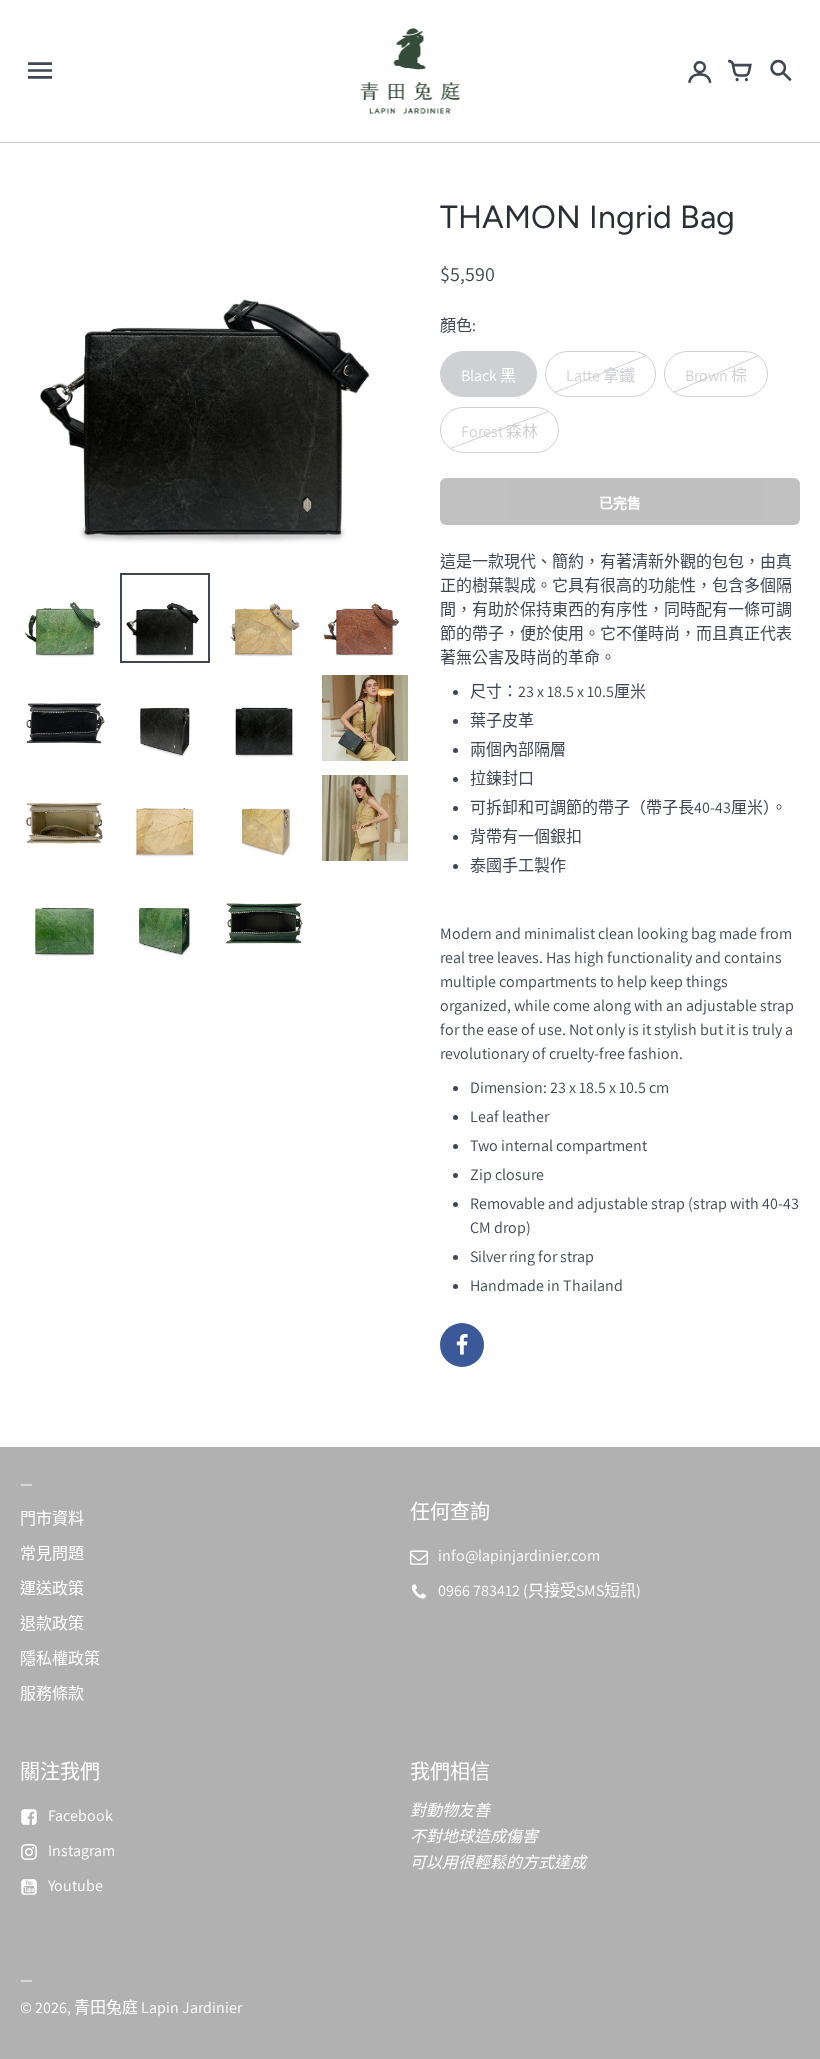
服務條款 (52, 1693)
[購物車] (740, 71)
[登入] (700, 71)
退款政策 (52, 1623)
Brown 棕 (716, 375)
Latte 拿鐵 (600, 375)
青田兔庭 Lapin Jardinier (158, 2007)
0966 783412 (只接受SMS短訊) (539, 1590)
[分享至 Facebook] (462, 1345)
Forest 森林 (499, 431)
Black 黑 (488, 375)
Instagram (81, 1850)
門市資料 (52, 1518)
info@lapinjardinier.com (519, 1555)
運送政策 (52, 1588)
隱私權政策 (60, 1658)
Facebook (80, 1815)
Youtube (75, 1885)
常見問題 (52, 1553)
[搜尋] (780, 71)
